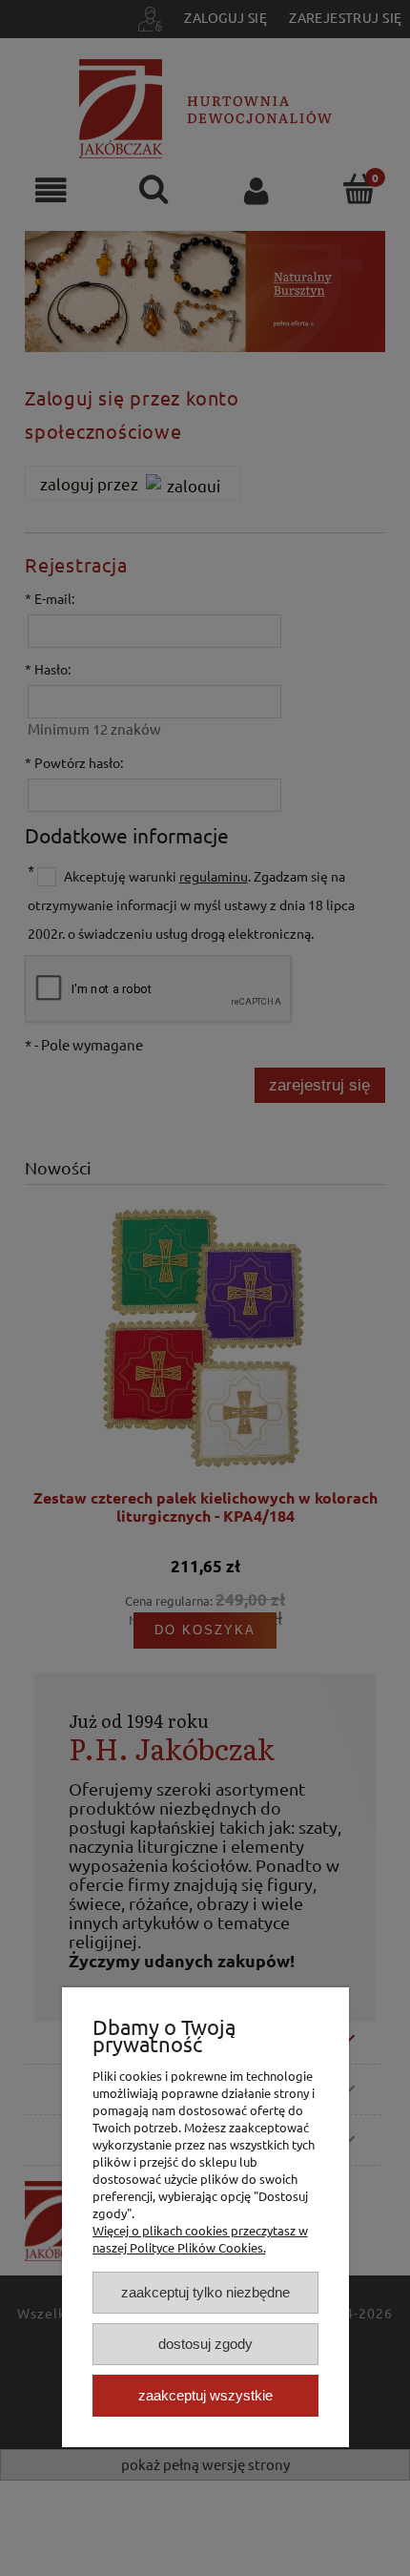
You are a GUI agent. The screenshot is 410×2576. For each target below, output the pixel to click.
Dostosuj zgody (205, 2344)
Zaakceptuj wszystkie (205, 2395)
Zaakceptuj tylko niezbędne (205, 2292)
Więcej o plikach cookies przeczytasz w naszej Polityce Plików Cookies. (200, 2239)
